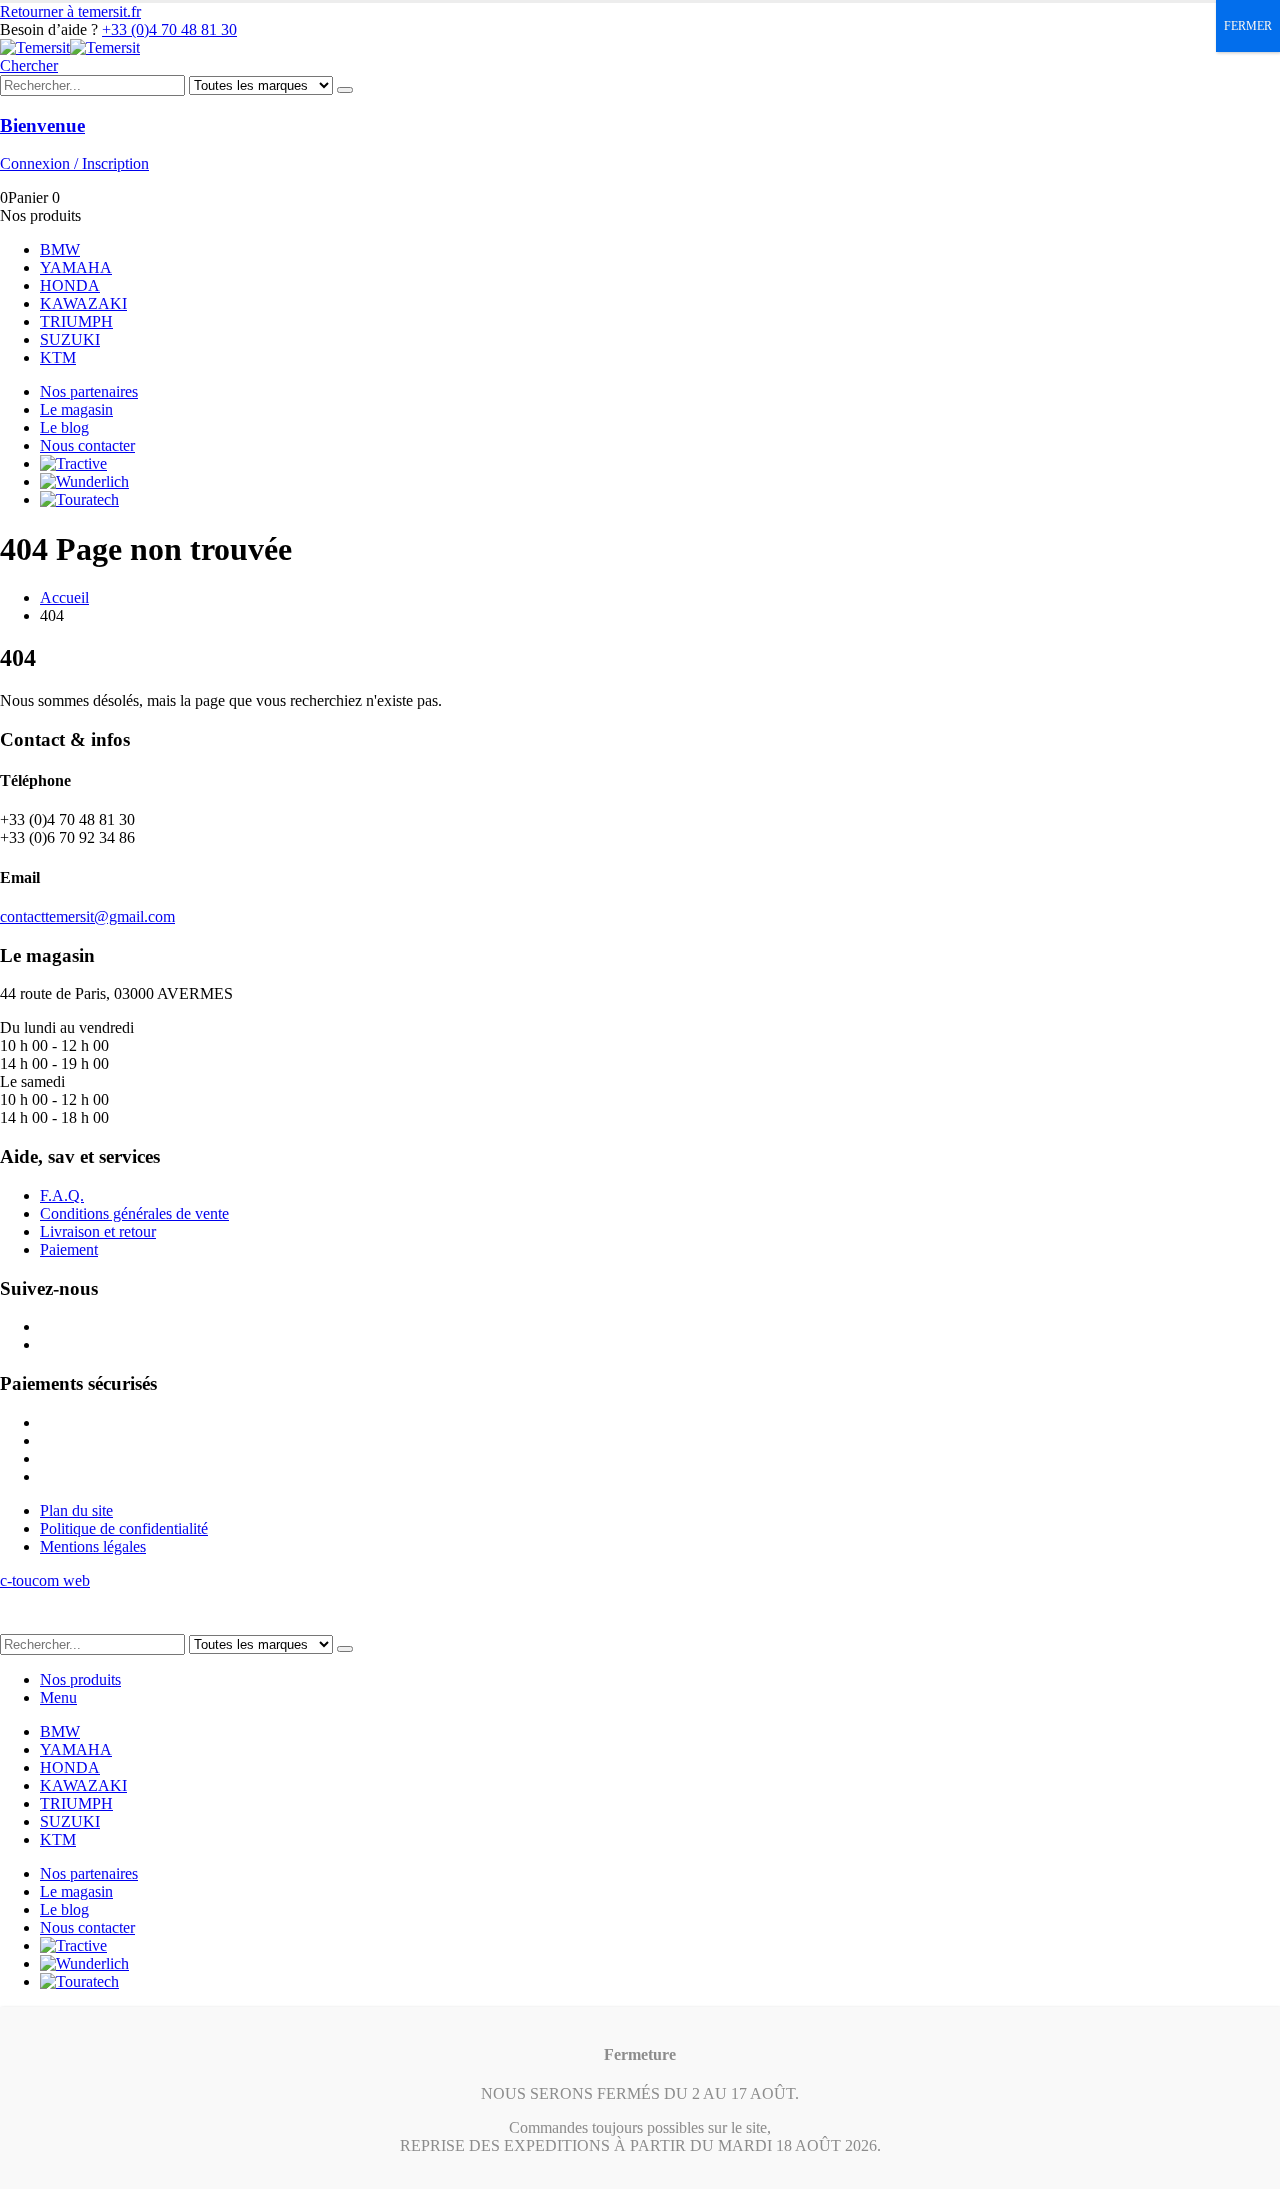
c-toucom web (45, 1580)
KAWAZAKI (83, 303)
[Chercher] (345, 90)
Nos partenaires (89, 391)
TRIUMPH (76, 321)
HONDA (70, 285)
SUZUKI (70, 339)
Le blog (64, 427)
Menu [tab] (58, 1697)
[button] (29, 65)
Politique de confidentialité (124, 1528)
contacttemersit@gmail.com (87, 916)
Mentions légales (93, 1546)
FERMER (1248, 26)
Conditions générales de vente (134, 1213)
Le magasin (76, 409)
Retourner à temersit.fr (70, 11)
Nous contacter (87, 445)
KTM (58, 357)
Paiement (69, 1249)
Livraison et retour (98, 1231)
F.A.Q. (62, 1195)
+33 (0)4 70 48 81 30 (169, 29)
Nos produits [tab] (80, 1679)
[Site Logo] (70, 47)
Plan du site (76, 1510)
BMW (60, 249)
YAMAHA (76, 267)
